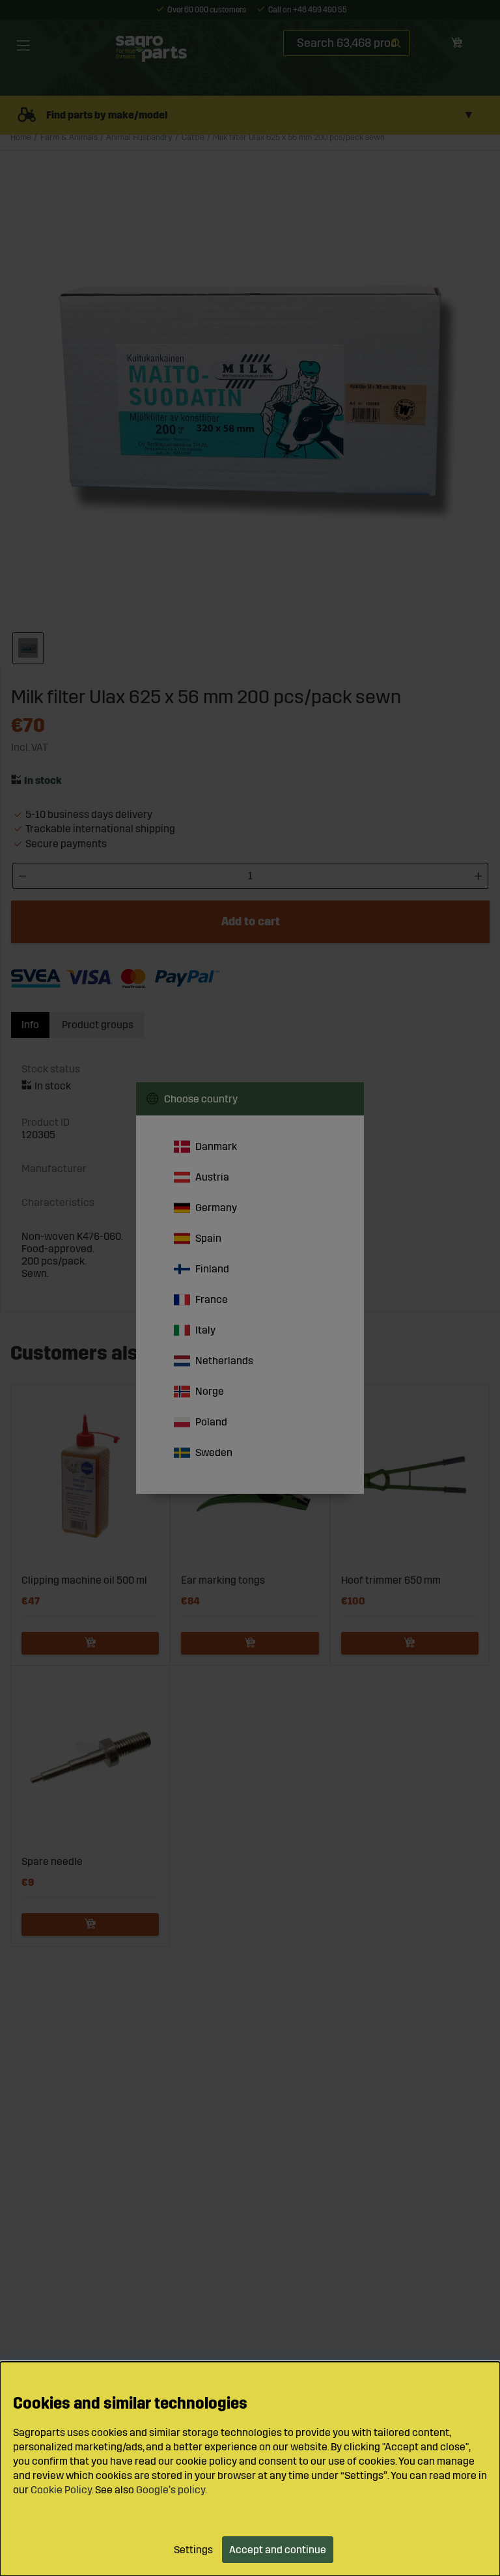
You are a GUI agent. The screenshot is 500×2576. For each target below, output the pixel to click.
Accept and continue (278, 2550)
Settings (193, 2550)
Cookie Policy (61, 2490)
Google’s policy (171, 2490)
